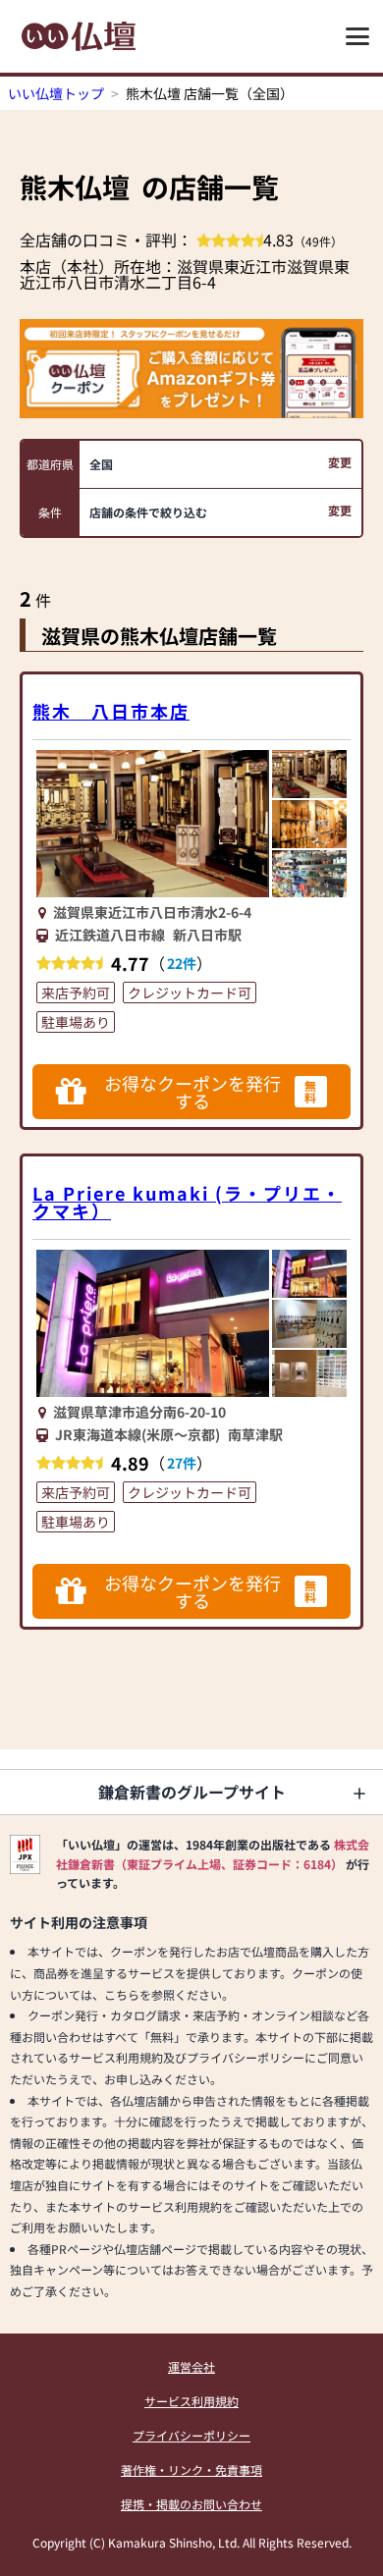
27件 (182, 1463)
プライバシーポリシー (191, 2435)
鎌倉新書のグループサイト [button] (192, 1792)
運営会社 (191, 2366)
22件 (182, 963)
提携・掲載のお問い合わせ (191, 2504)
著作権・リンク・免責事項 (191, 2469)
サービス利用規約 (191, 2401)
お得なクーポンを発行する (211, 1092)
